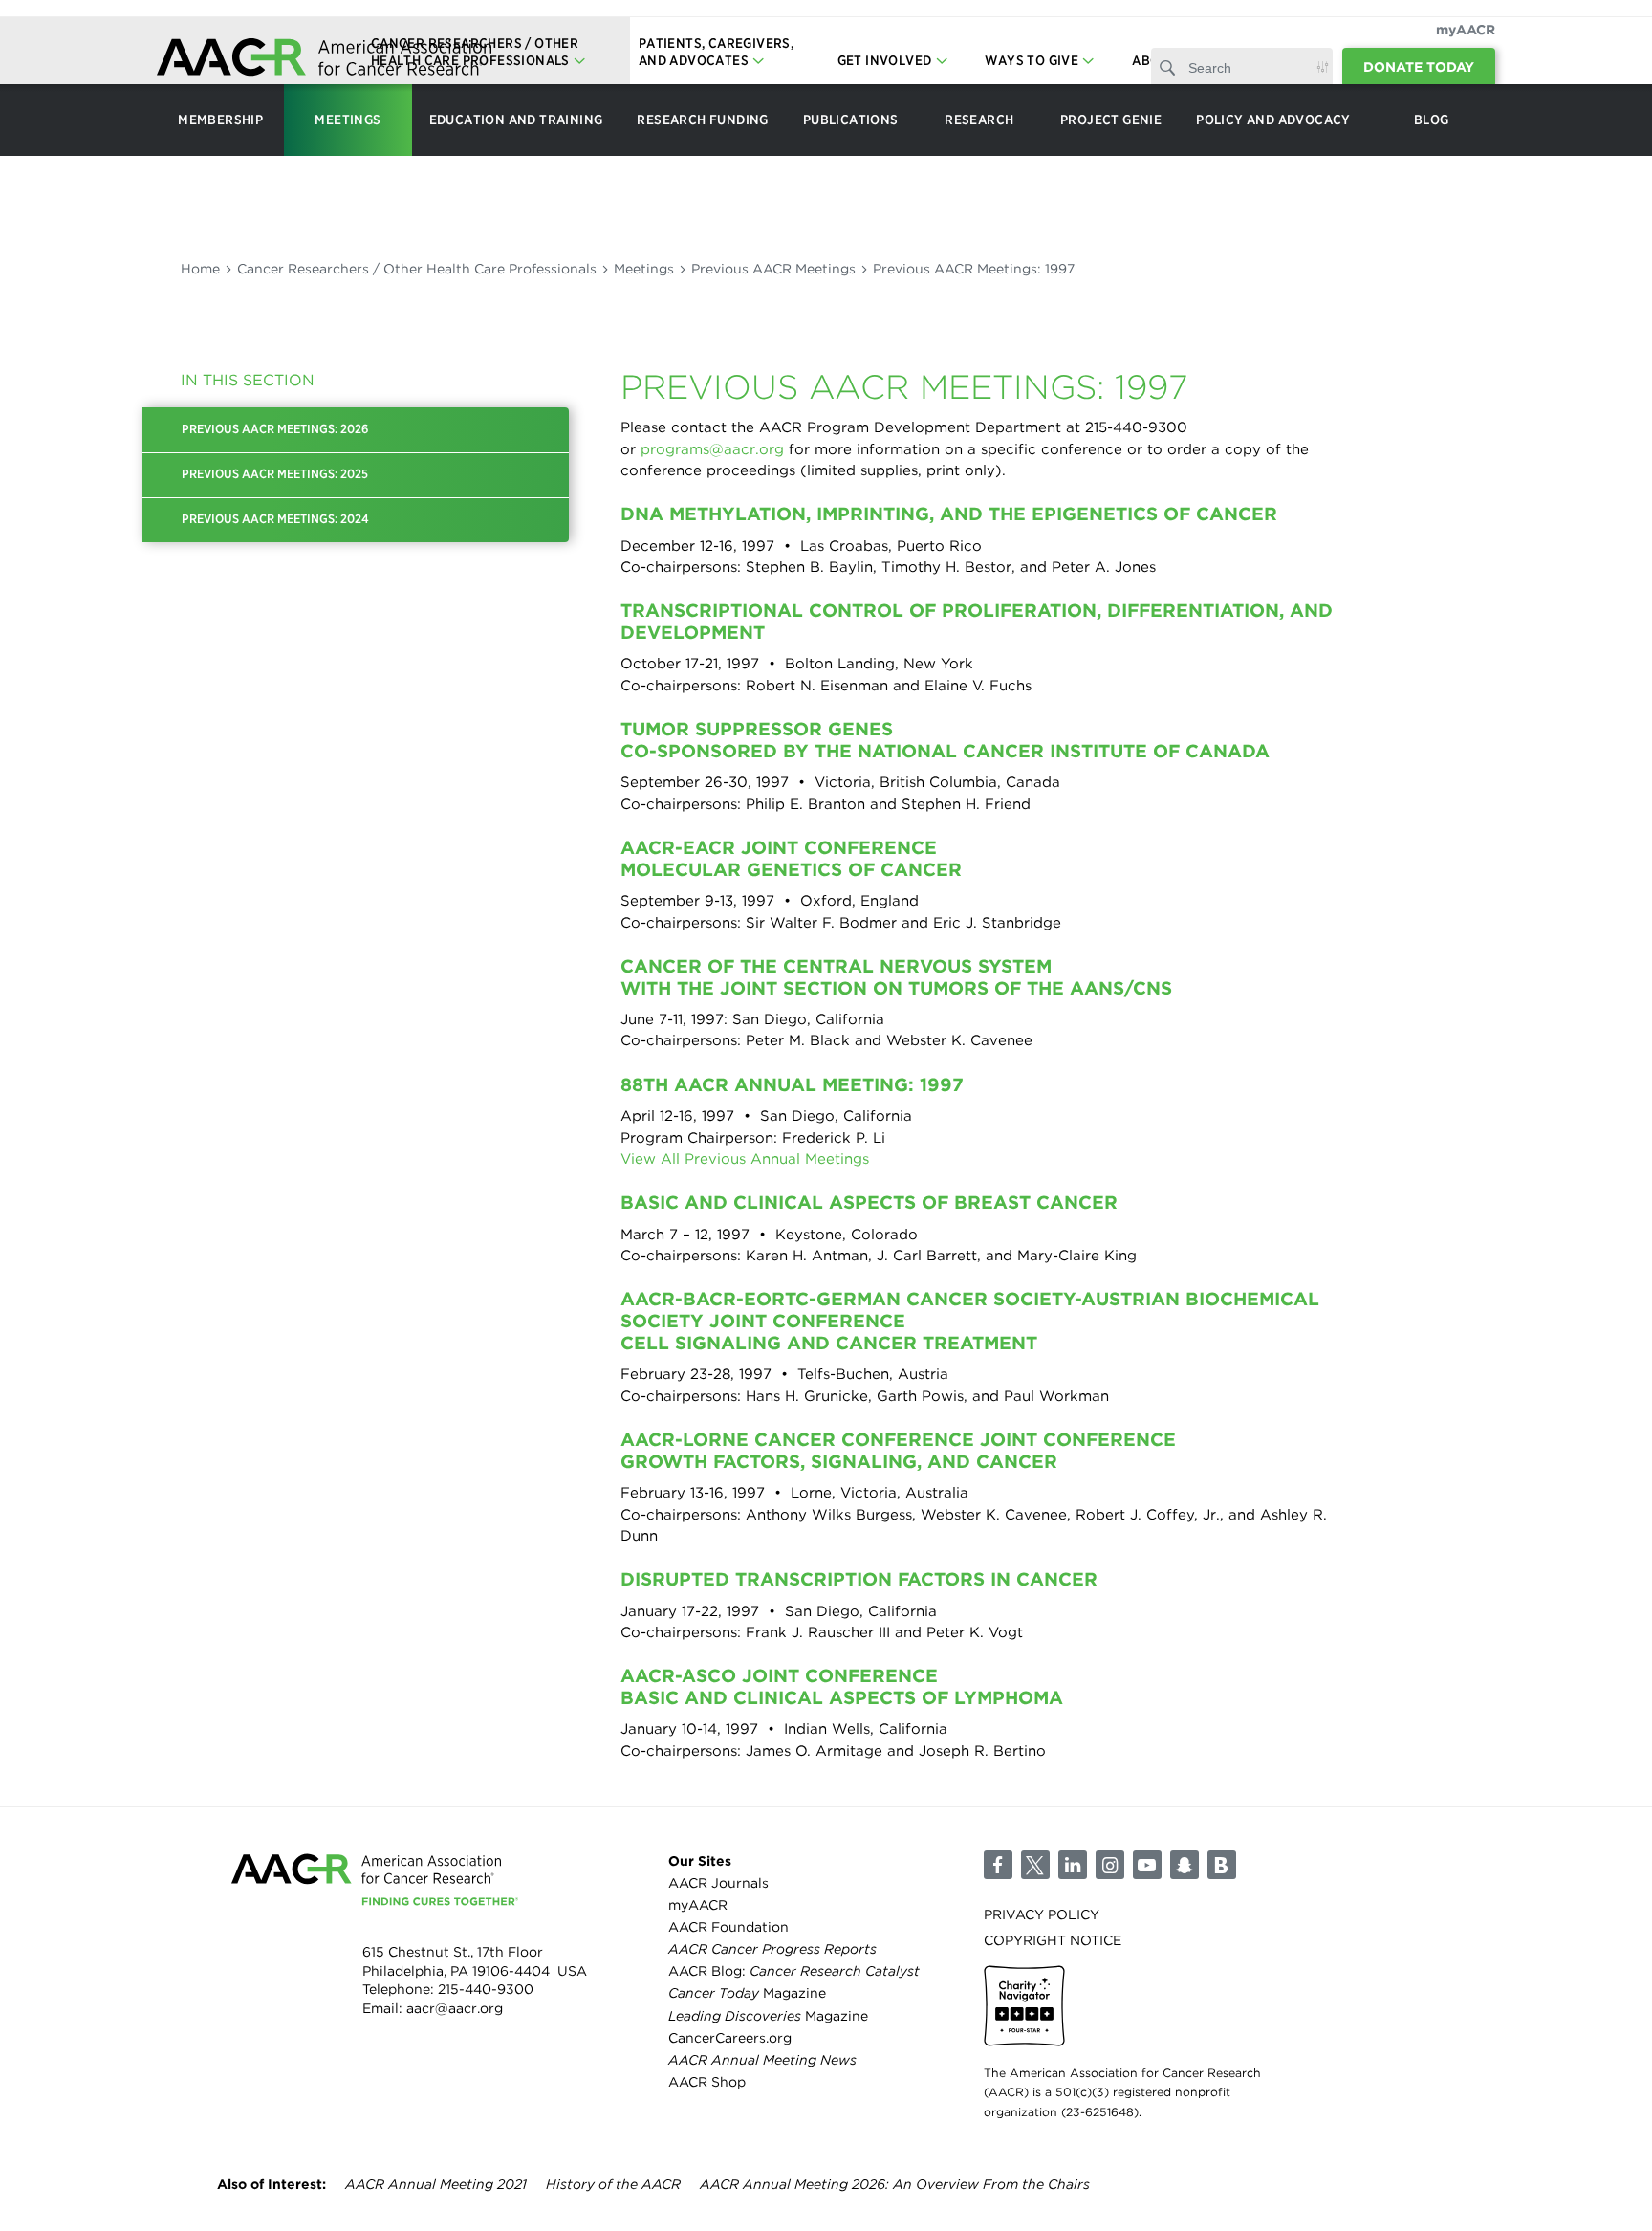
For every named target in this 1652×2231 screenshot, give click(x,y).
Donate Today (1419, 67)
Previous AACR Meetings (773, 269)
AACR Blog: (794, 1971)
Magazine (747, 1993)
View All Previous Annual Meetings (745, 1159)
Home (200, 269)
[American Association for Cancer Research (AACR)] (324, 60)
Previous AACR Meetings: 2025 (275, 474)
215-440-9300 (486, 1989)
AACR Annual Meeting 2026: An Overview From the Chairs (895, 2184)
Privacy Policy (1042, 1914)
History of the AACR (613, 2184)
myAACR (1466, 30)
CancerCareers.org (730, 2038)
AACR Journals (718, 1883)
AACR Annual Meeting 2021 (436, 2184)
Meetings (644, 269)
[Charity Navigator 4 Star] (1024, 2006)
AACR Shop (707, 2082)
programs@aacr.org (712, 449)
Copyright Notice (1053, 1940)
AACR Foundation (728, 1927)
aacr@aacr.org (455, 2008)
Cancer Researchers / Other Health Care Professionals (417, 269)
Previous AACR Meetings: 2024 (275, 519)
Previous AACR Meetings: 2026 (275, 429)
